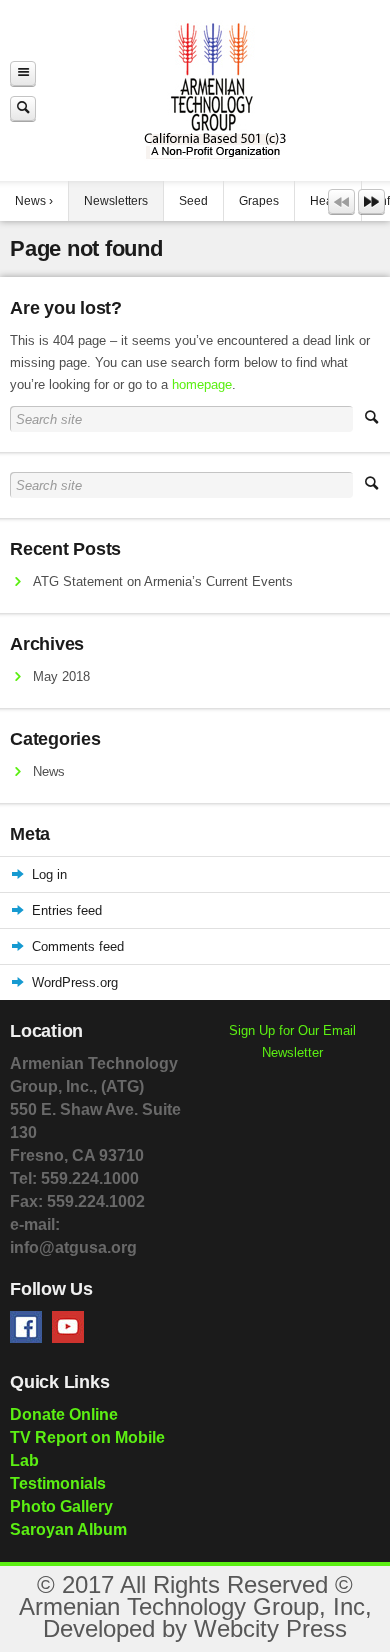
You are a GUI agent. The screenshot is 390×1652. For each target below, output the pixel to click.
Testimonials (58, 1483)
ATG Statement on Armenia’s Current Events (163, 581)
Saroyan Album (68, 1529)
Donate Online (64, 1414)
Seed (193, 201)
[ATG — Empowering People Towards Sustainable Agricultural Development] (213, 90)
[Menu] (23, 73)
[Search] (23, 108)
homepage (202, 384)
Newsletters (116, 201)
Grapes (259, 201)
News (30, 201)
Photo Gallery (61, 1506)
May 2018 (61, 676)
